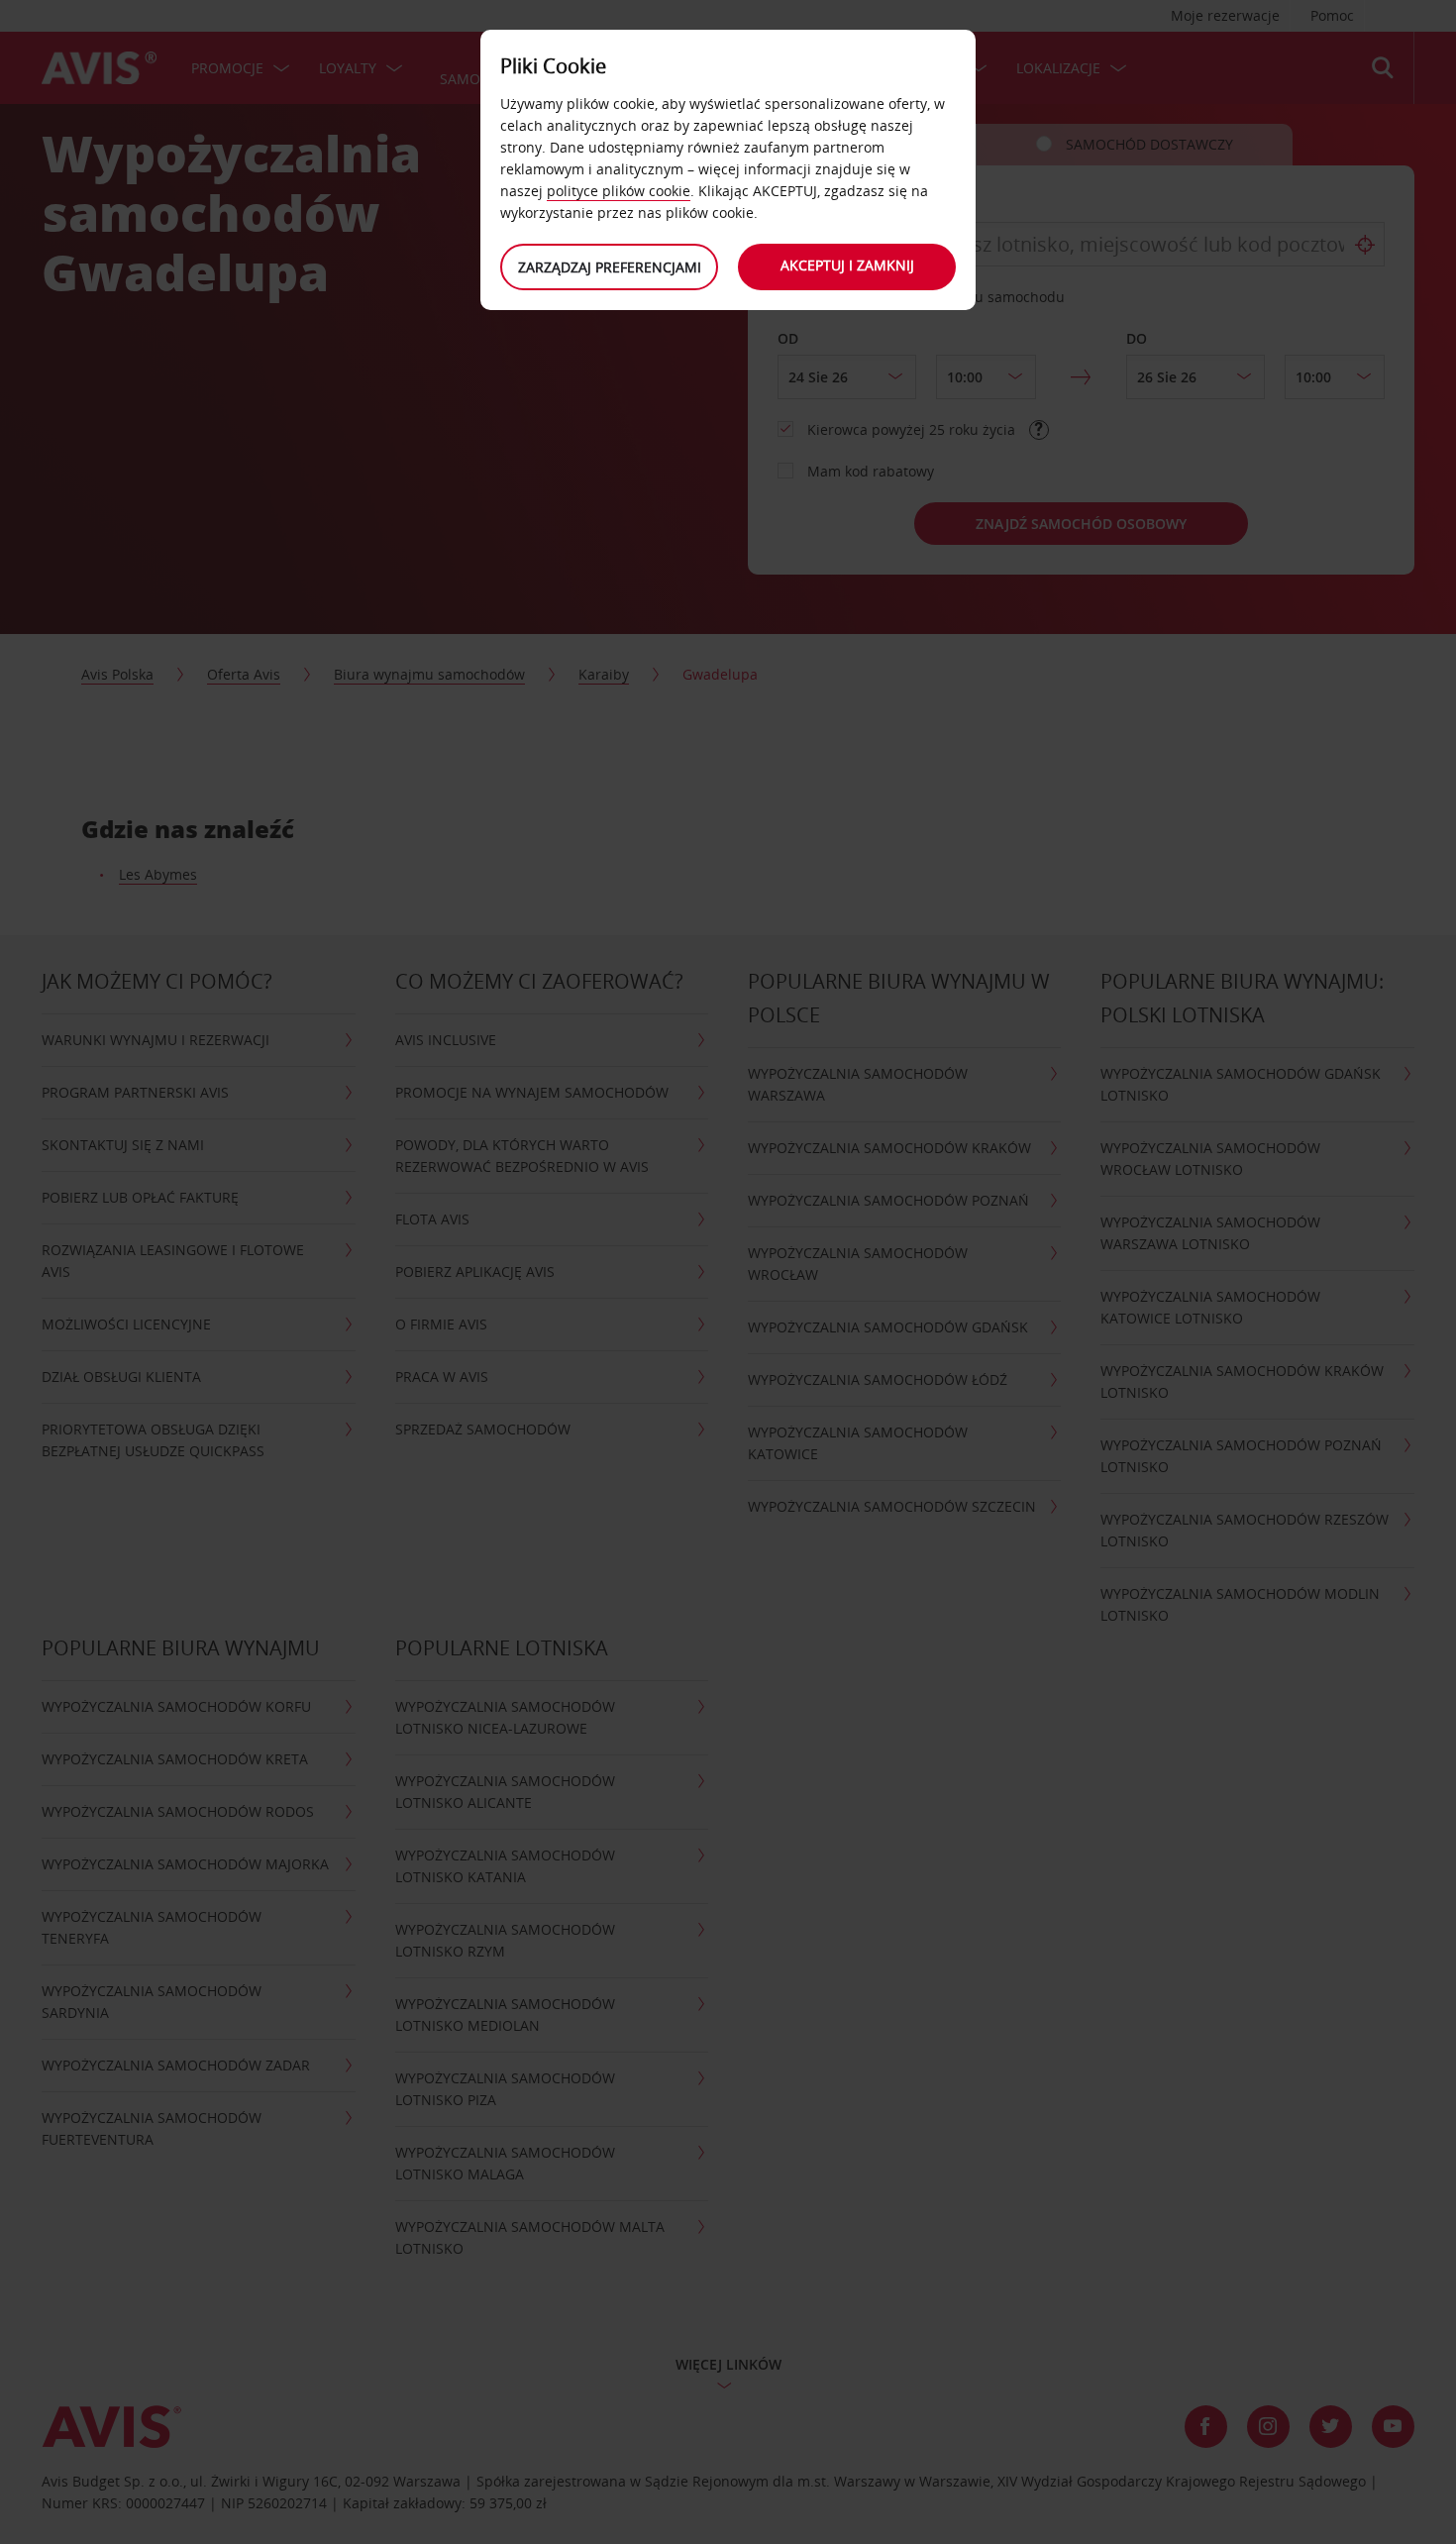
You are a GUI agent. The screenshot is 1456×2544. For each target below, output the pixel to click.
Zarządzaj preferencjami (610, 267)
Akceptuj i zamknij (847, 265)
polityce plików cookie (619, 191)
